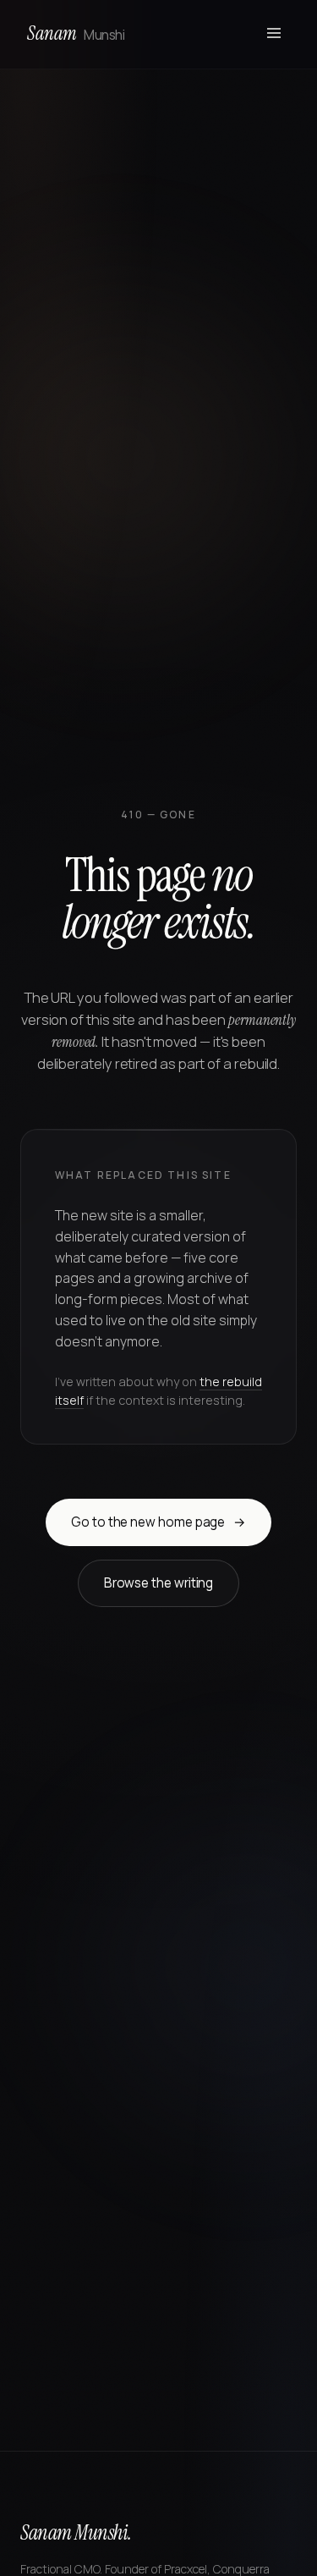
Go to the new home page (158, 1522)
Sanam (76, 33)
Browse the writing (159, 1583)
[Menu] (274, 34)
